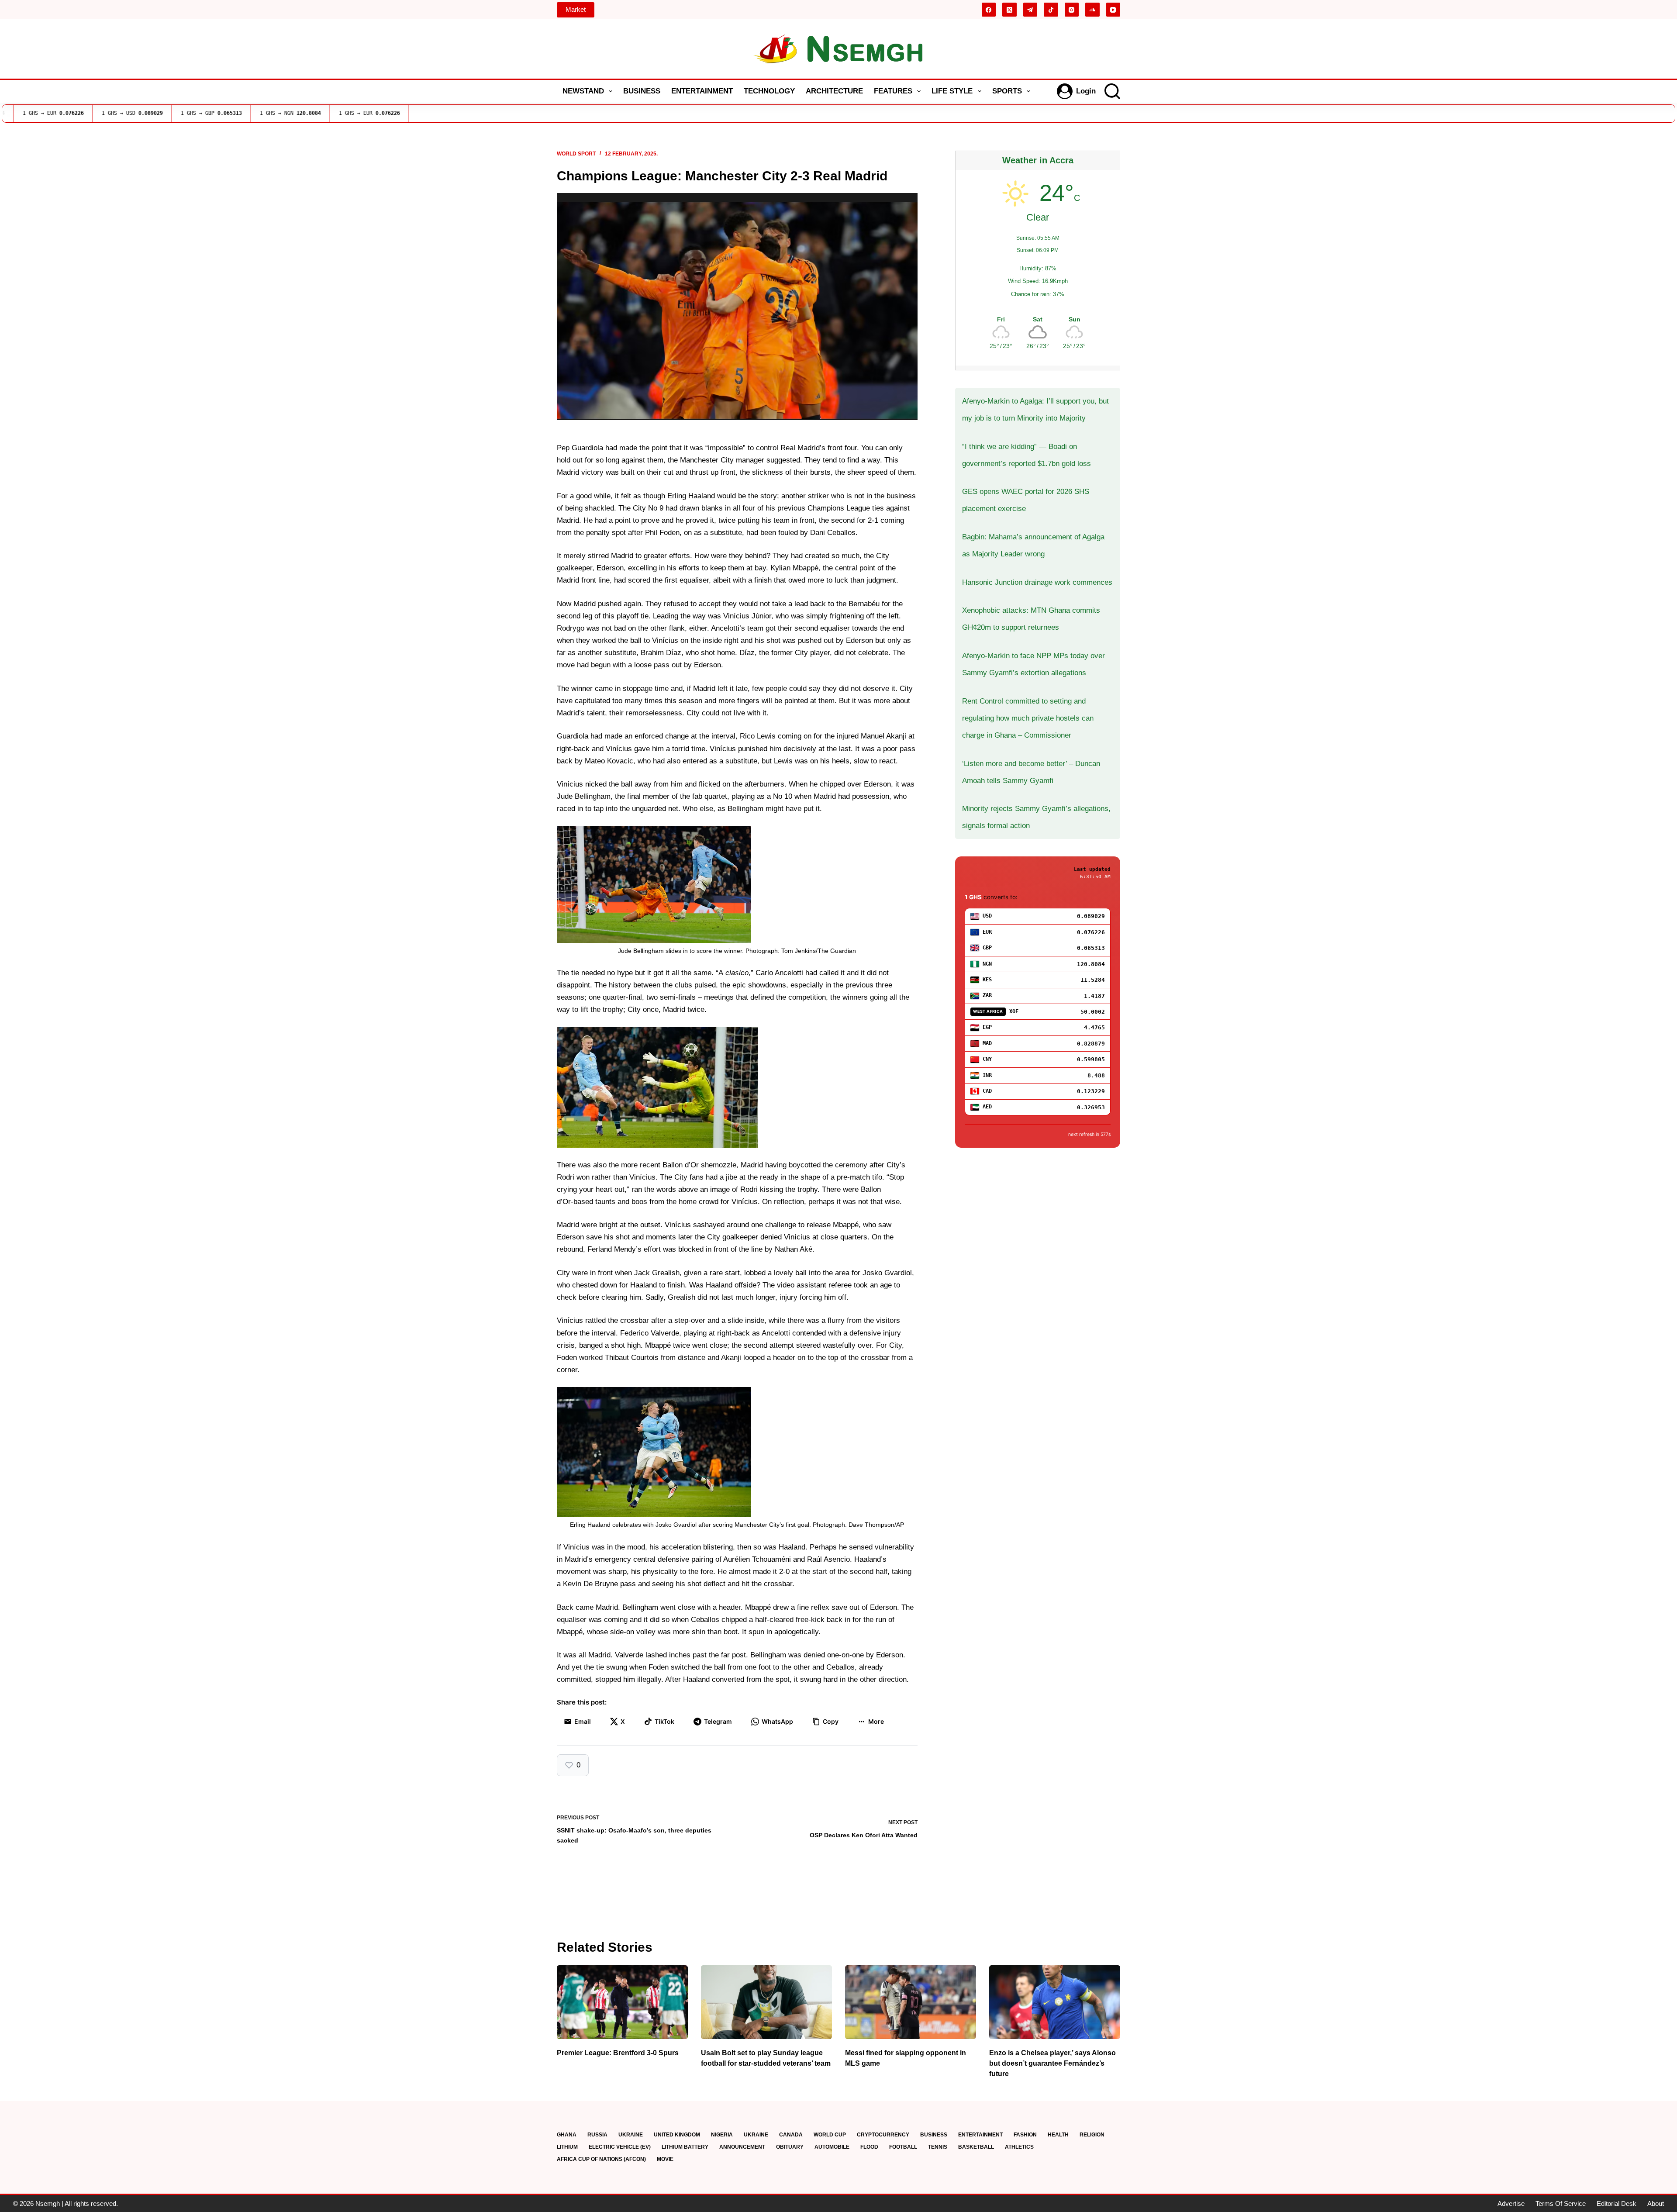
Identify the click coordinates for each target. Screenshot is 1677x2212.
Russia (597, 2135)
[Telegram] (1030, 10)
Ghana (567, 2135)
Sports (1007, 91)
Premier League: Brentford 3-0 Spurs (618, 2053)
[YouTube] (1113, 10)
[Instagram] (1072, 10)
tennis (938, 2147)
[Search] (1112, 91)
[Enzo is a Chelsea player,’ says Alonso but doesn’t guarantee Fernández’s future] (1055, 2002)
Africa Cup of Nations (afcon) (601, 2159)
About (1656, 2203)
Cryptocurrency (883, 2135)
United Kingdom (677, 2135)
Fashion (1025, 2135)
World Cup (830, 2135)
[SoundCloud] (1092, 10)
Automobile (832, 2147)
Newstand (583, 91)
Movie (665, 2159)
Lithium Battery (685, 2147)
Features (893, 91)
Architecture (834, 91)
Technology (769, 91)
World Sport (576, 154)
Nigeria (722, 2135)
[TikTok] (1051, 10)
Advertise (1511, 2203)
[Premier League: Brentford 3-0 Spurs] (622, 2002)
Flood (869, 2147)
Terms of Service (1561, 2203)
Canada (791, 2135)
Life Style (952, 91)
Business (642, 91)
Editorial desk (1617, 2203)
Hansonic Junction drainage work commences (1037, 582)
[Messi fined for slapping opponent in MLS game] (911, 2002)
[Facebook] (989, 10)
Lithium (567, 2147)
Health (1058, 2135)
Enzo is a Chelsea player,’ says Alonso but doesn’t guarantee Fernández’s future (1052, 2063)
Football (903, 2147)
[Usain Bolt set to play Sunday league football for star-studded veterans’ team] (766, 2002)
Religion (1092, 2135)
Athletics (1019, 2147)
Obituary (790, 2147)
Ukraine (631, 2135)
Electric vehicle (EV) (620, 2147)
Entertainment (702, 91)
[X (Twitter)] (1009, 10)
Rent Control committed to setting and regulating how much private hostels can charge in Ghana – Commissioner (1028, 718)
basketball (976, 2147)
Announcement (742, 2147)
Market (576, 9)
